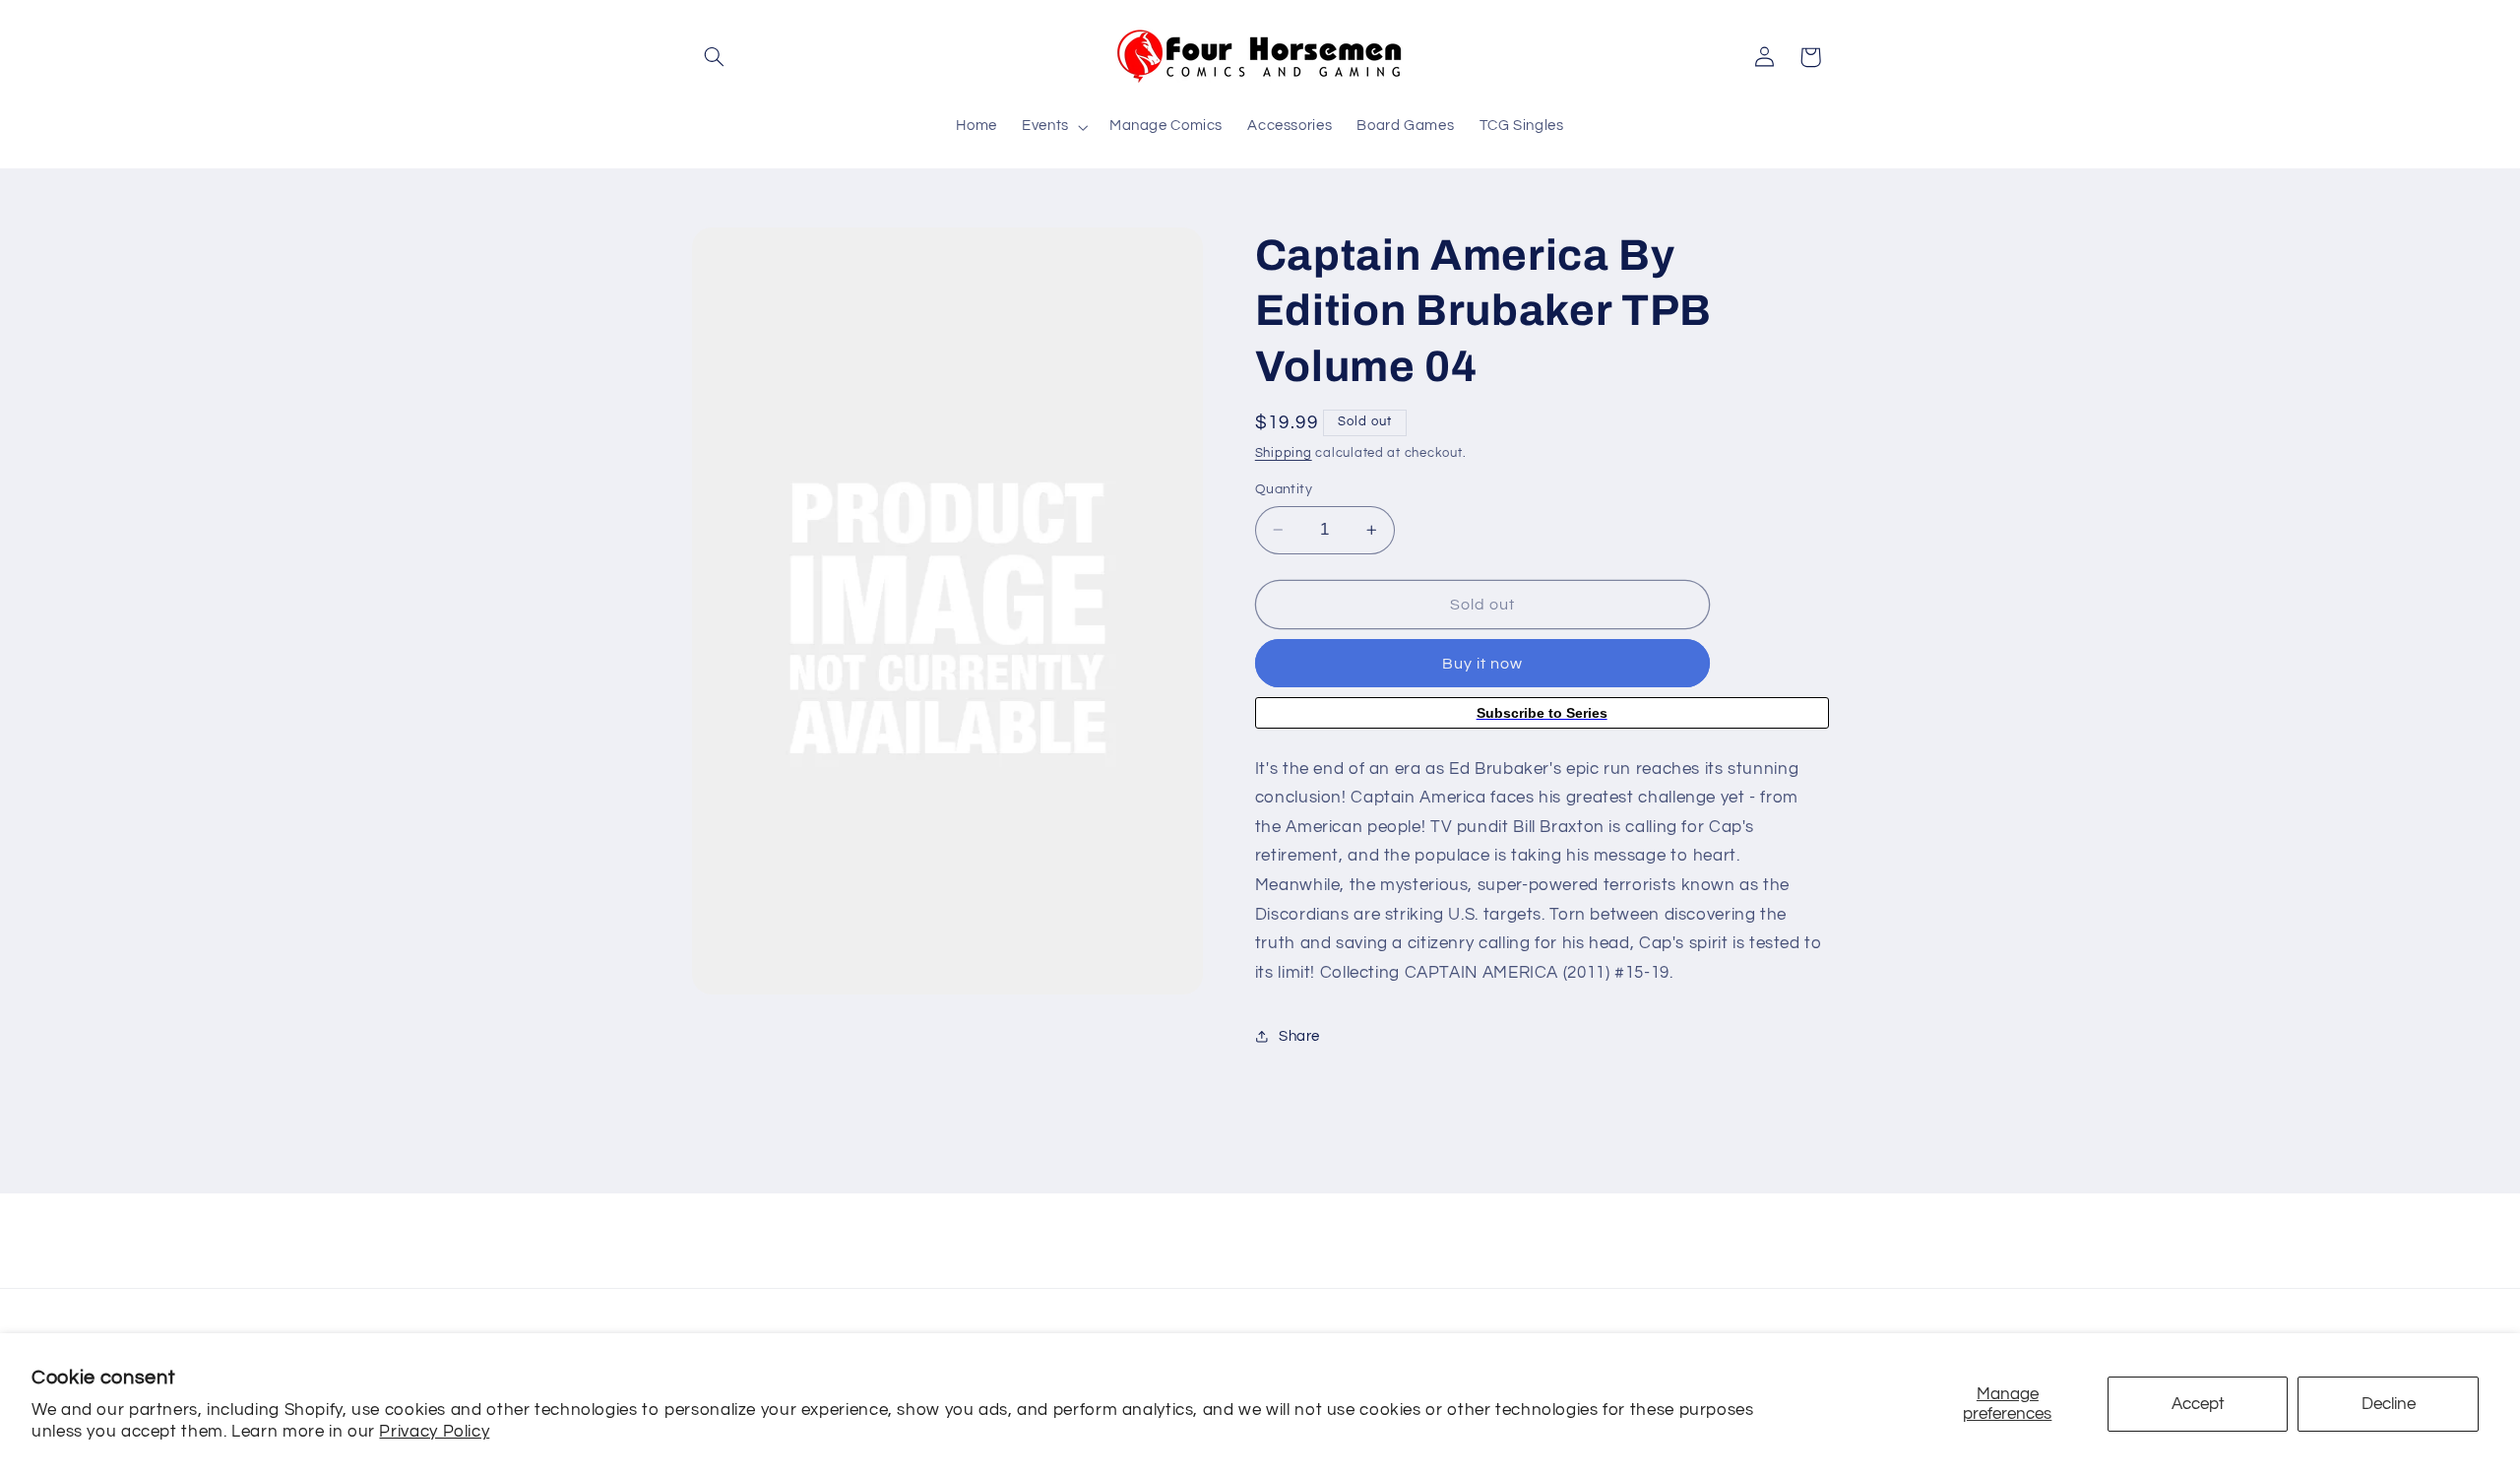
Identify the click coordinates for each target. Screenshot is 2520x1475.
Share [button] (1299, 1036)
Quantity (1284, 489)
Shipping (1284, 453)
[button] (715, 57)
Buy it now (1483, 664)
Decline (2389, 1404)
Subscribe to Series (1542, 713)
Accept (2198, 1404)
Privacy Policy (434, 1432)
